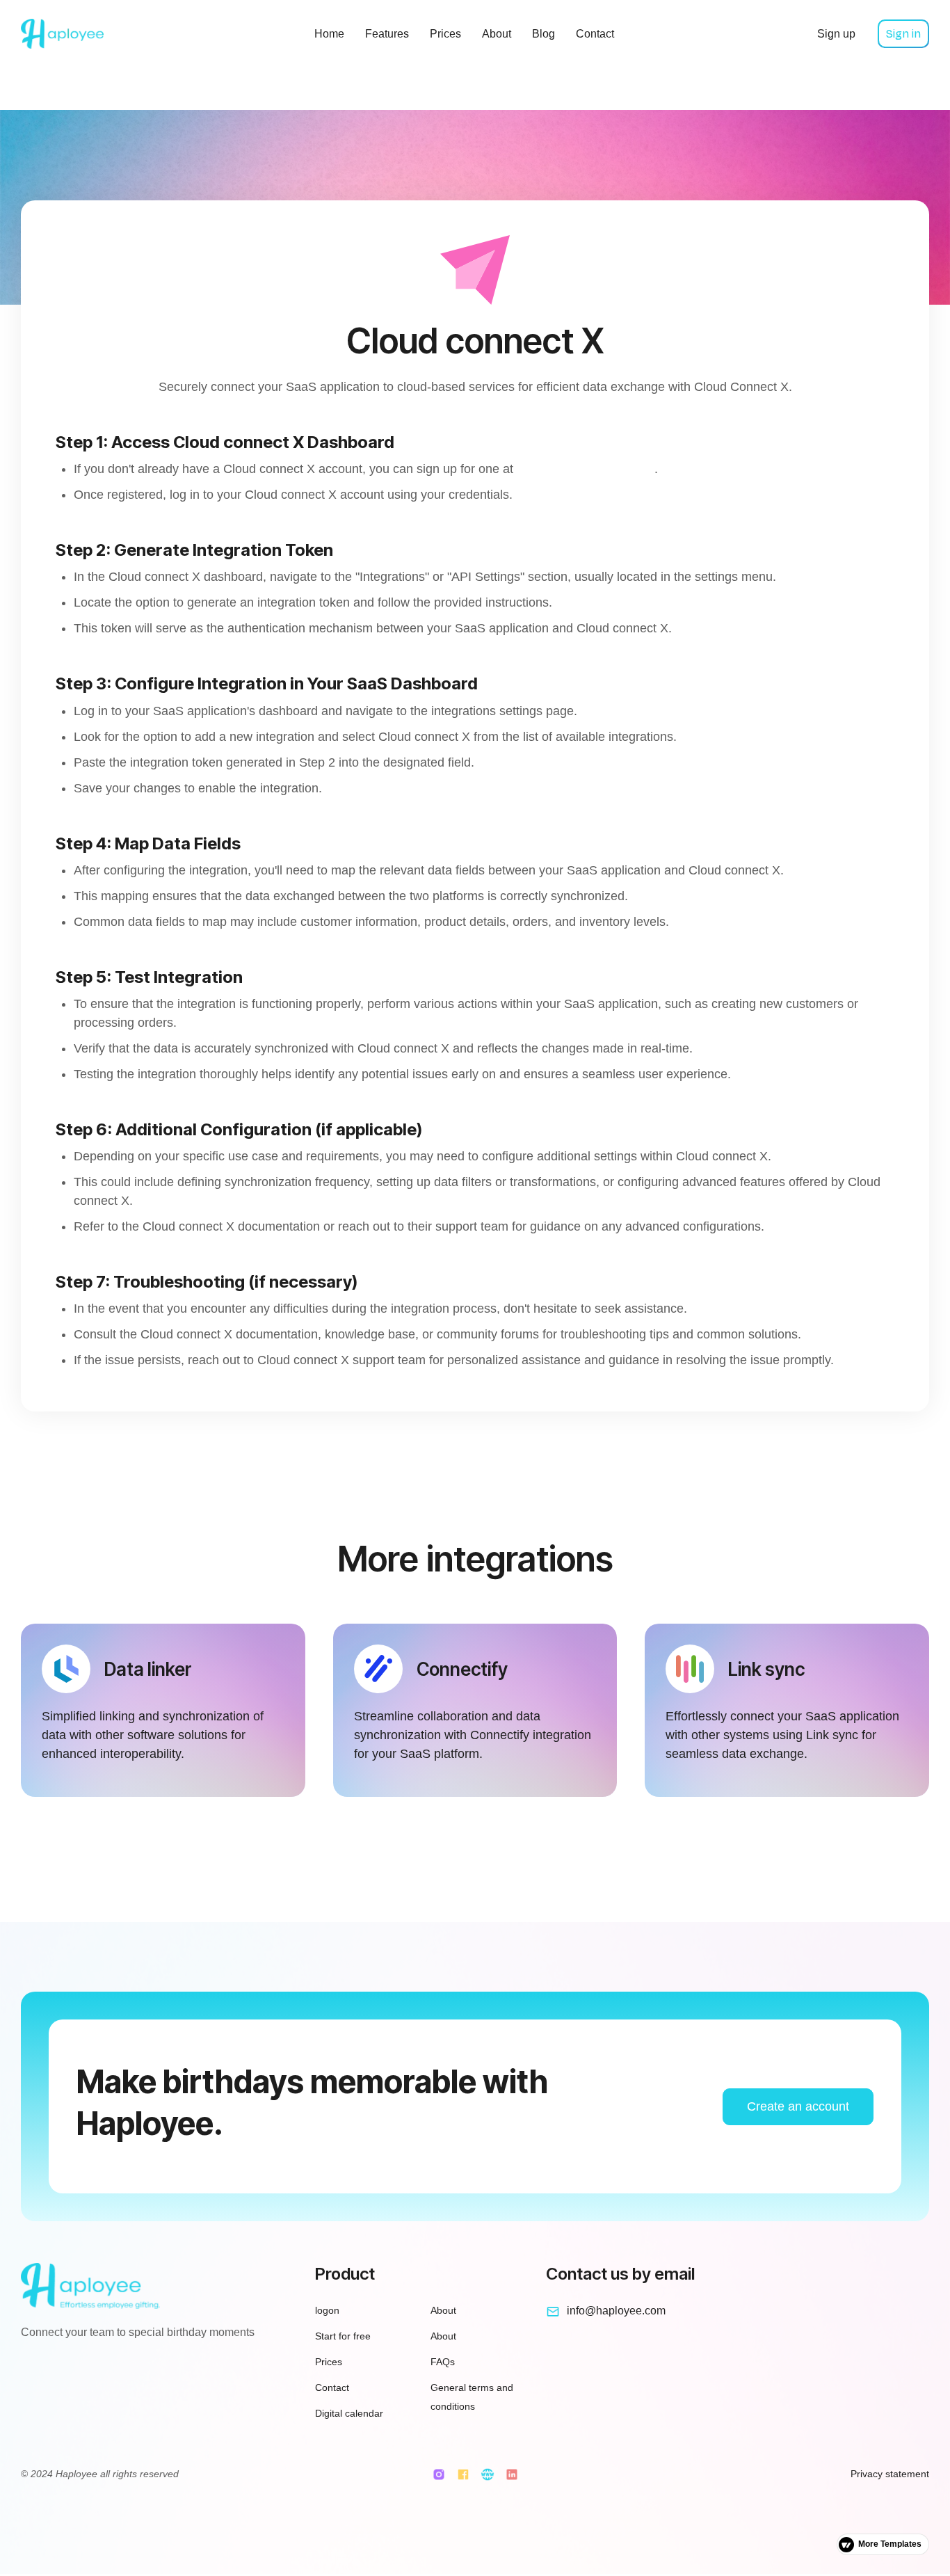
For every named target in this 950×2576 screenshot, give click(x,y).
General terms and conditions (472, 2397)
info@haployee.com (616, 2311)
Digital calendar (349, 2413)
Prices (445, 34)
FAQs (443, 2362)
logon (327, 2310)
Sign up (836, 34)
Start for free (343, 2336)
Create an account (798, 2106)
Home (329, 34)
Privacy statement (890, 2474)
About (497, 34)
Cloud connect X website (586, 469)
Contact (595, 34)
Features (387, 34)
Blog (544, 34)
